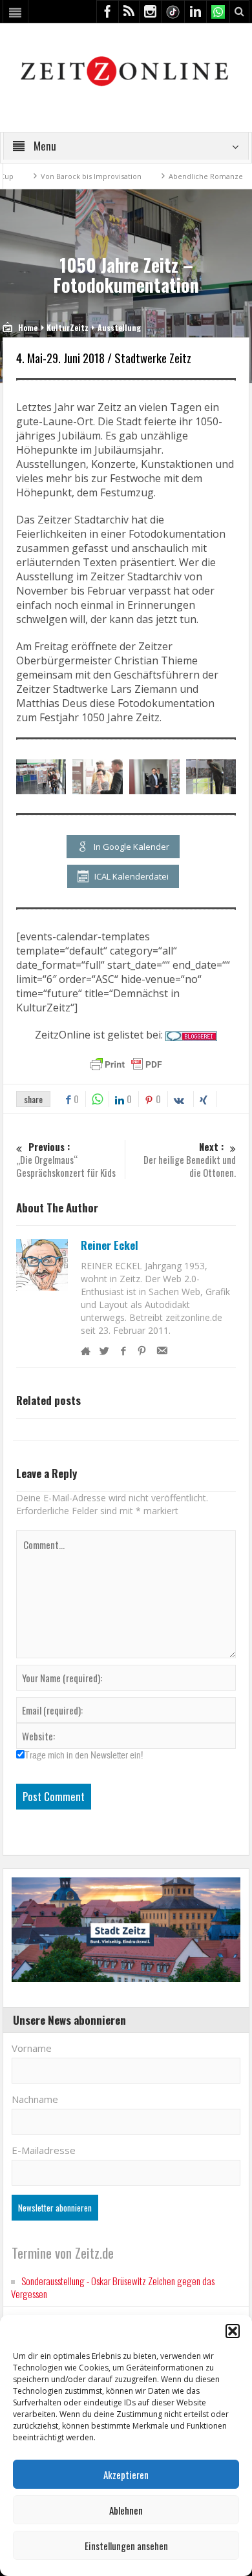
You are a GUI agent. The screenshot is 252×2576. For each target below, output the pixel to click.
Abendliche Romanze (173, 176)
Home (28, 327)
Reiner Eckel (110, 1245)
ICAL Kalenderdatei (131, 876)
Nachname (35, 2099)
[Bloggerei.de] (191, 1035)
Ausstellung (119, 327)
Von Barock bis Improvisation (59, 176)
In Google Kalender (131, 847)
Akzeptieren (126, 2475)
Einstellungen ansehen (126, 2546)
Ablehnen (126, 2510)
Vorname (32, 2048)
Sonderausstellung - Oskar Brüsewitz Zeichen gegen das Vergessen (113, 2287)
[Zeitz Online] (126, 70)
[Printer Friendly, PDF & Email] (126, 1064)
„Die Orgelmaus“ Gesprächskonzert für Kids (66, 1160)
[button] (233, 2331)
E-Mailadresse (44, 2150)
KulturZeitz (68, 327)
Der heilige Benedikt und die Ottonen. (190, 1160)
